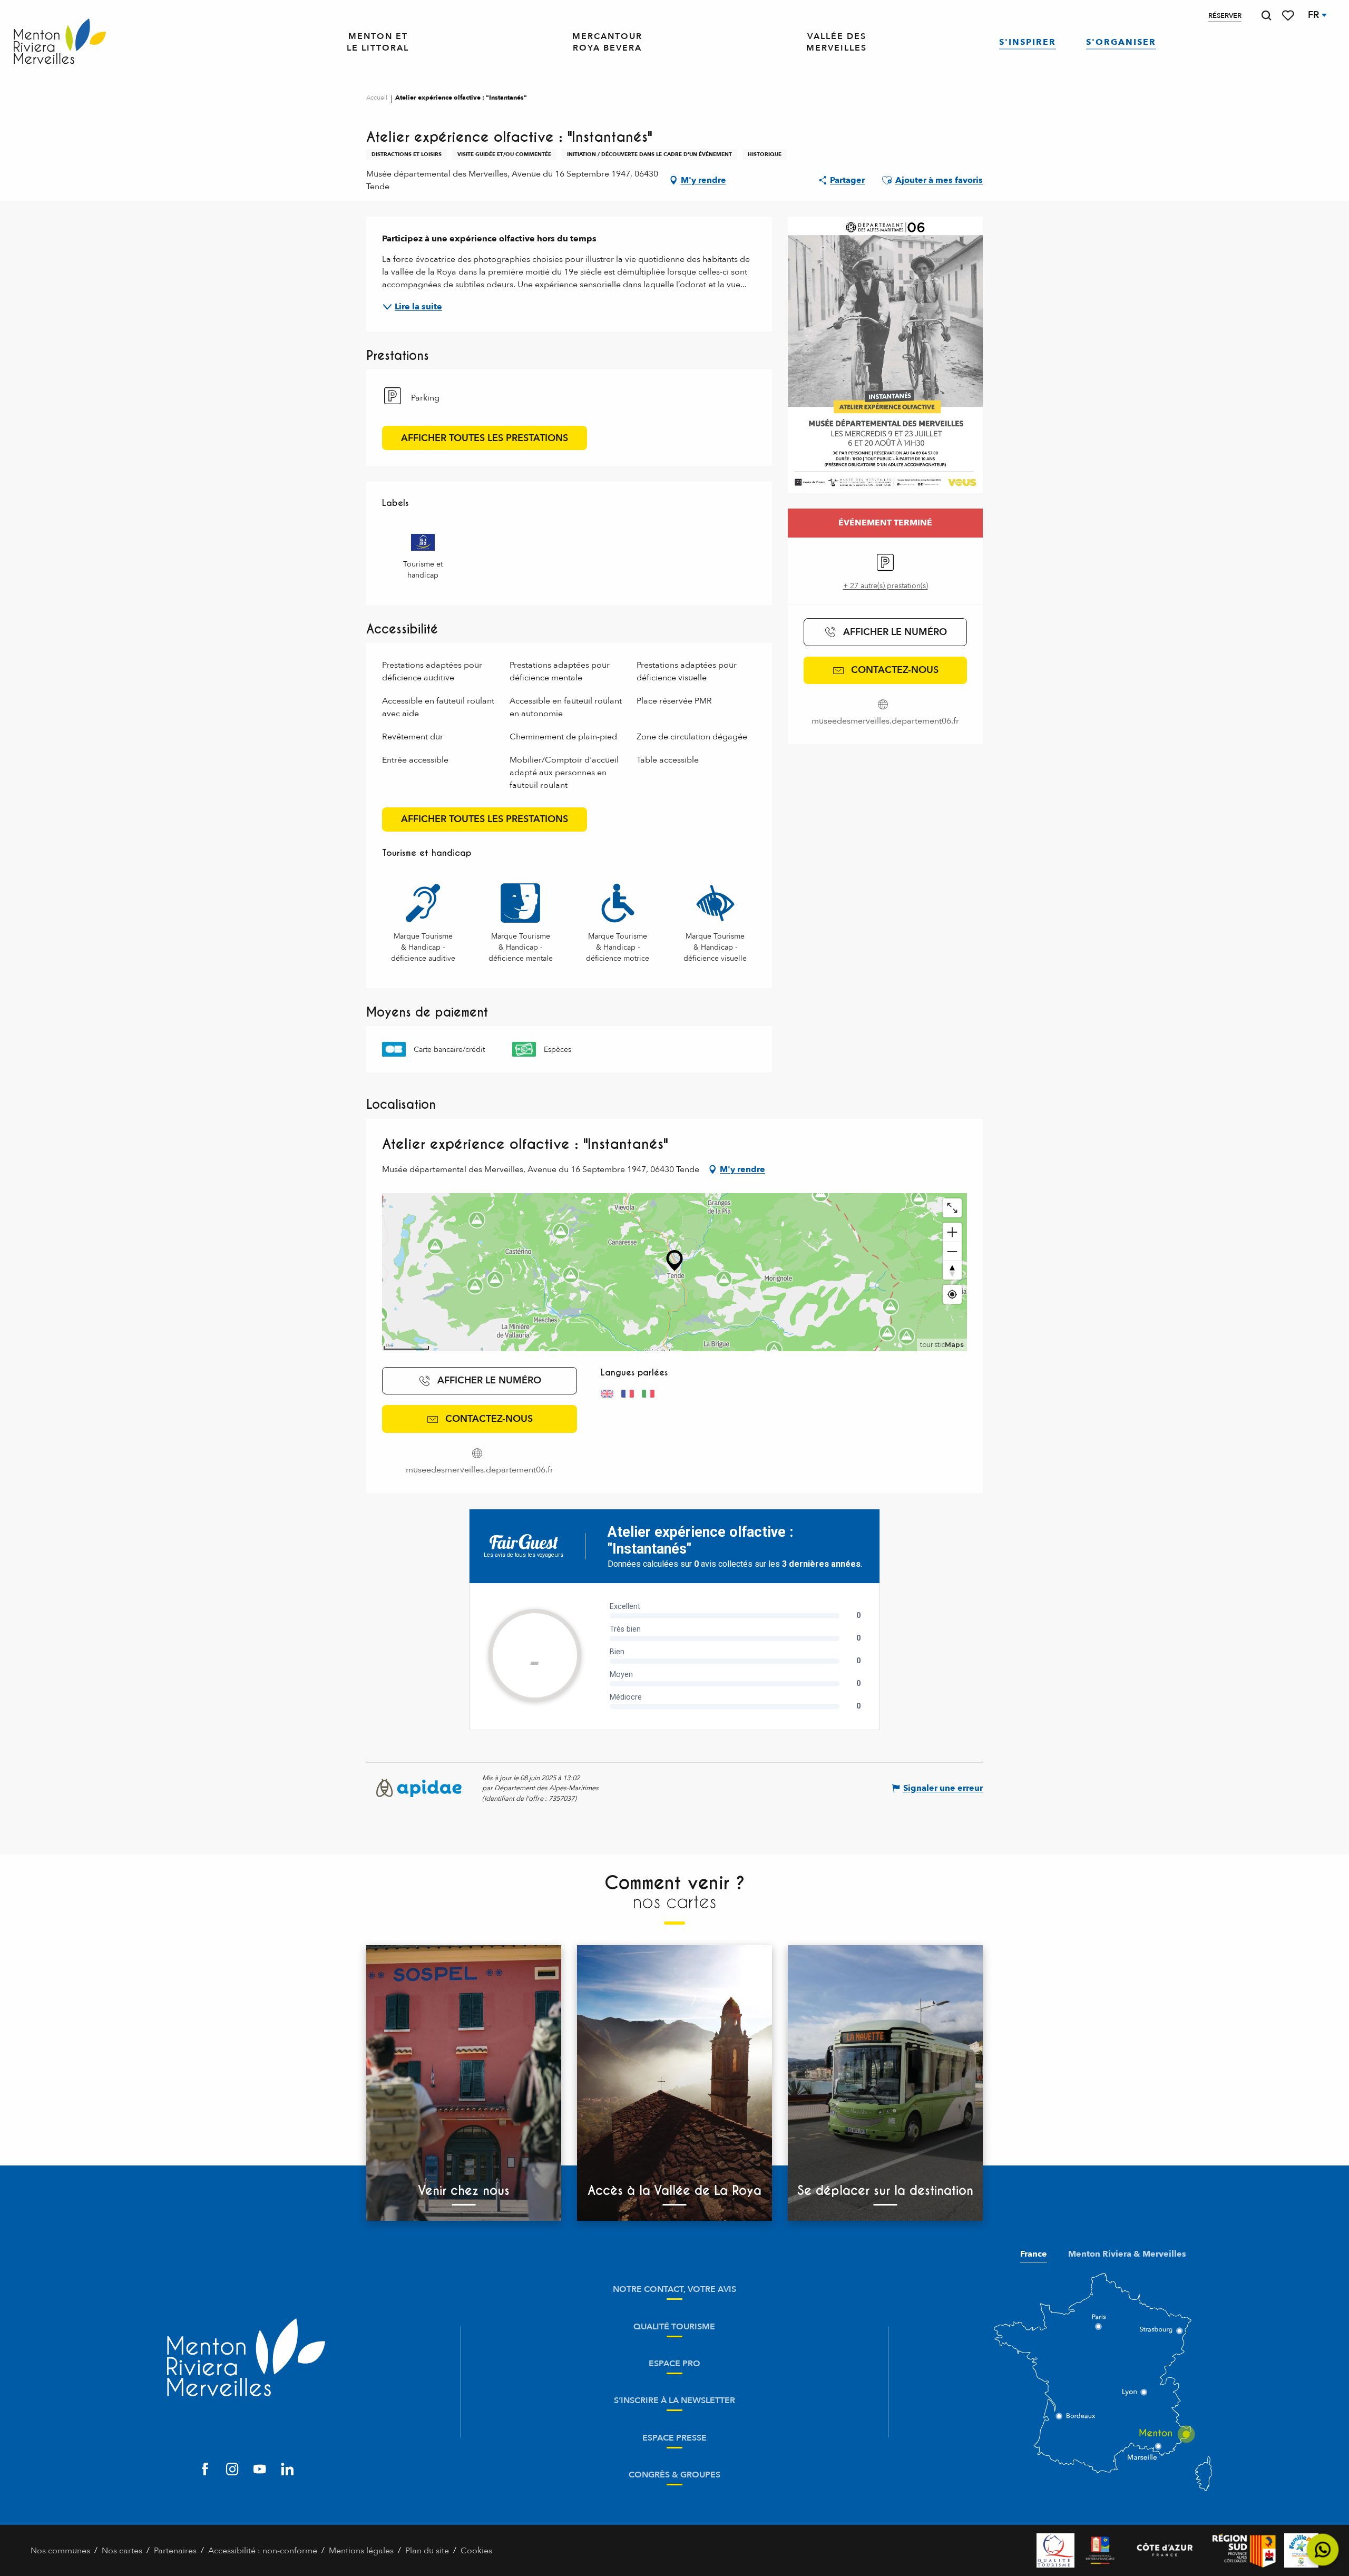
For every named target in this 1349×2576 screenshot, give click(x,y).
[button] (1266, 16)
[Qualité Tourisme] (1055, 2550)
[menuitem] (60, 42)
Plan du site (427, 2551)
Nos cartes (122, 2551)
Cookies (476, 2551)
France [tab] (1034, 2254)
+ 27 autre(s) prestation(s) (886, 586)
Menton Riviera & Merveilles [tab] (1127, 2254)
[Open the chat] (1323, 2550)
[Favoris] (1289, 16)
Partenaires (175, 2551)
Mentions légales (361, 2551)
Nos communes (60, 2551)
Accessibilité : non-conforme (263, 2551)
